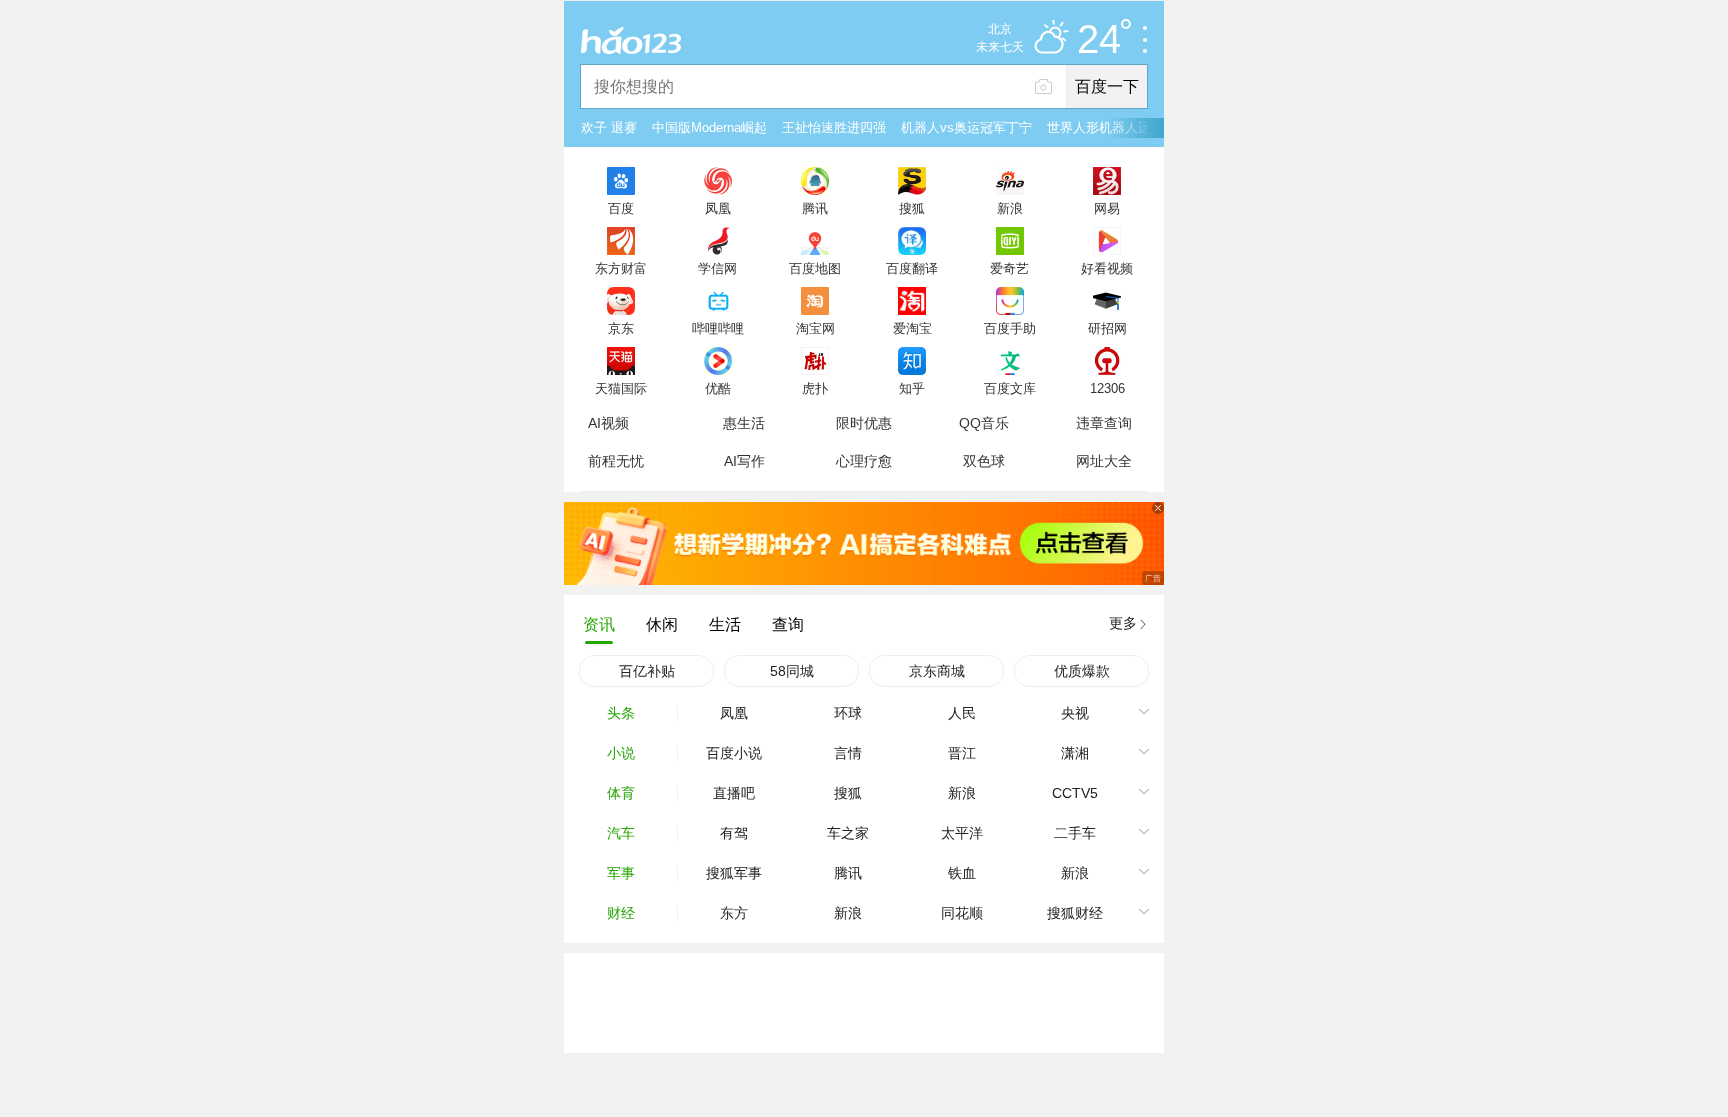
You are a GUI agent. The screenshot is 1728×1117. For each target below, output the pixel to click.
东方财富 (621, 268)
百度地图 (815, 268)
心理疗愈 (864, 461)
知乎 (912, 388)
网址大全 (1104, 461)
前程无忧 (616, 461)
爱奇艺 (1009, 268)
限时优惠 (864, 423)
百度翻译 (912, 268)
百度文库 (1010, 388)
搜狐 (912, 208)
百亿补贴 (647, 671)
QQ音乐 (984, 423)
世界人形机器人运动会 (1112, 127)
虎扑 (815, 388)
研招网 (1107, 328)
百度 (621, 208)
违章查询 (1104, 423)
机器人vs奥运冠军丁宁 (966, 127)
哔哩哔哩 (718, 328)
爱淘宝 (912, 328)
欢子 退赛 (609, 127)
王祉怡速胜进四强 (834, 127)
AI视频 (608, 423)
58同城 (792, 671)
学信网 (717, 268)
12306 (1107, 388)
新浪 (1010, 208)
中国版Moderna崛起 (709, 127)
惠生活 (744, 423)
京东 (621, 328)
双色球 (984, 461)
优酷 (718, 388)
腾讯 (815, 208)
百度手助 (1010, 328)
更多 (1123, 623)
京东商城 (937, 671)
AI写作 (744, 461)
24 (1099, 40)
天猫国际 (621, 388)
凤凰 (718, 208)
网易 (1107, 208)
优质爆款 (1082, 671)
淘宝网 (815, 328)
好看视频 (1107, 268)
